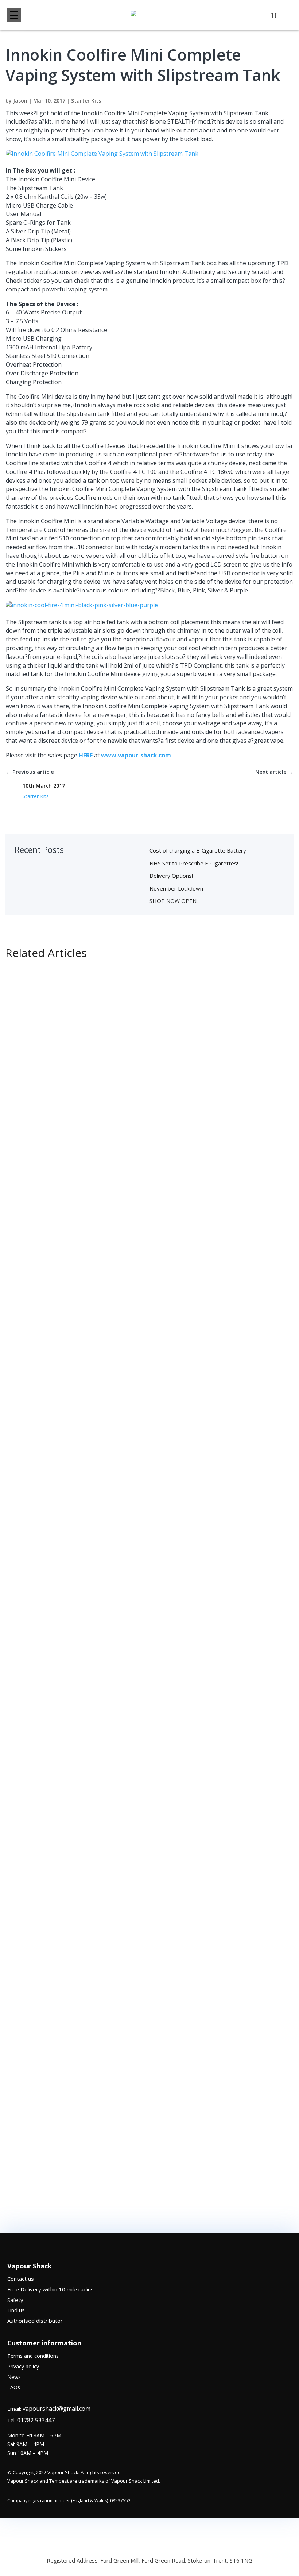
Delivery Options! (171, 876)
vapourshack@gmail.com (57, 2409)
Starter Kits (86, 101)
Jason (20, 101)
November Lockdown (176, 888)
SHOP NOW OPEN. (174, 901)
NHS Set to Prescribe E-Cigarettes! (194, 863)
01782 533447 (36, 2420)
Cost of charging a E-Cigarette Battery (198, 850)
